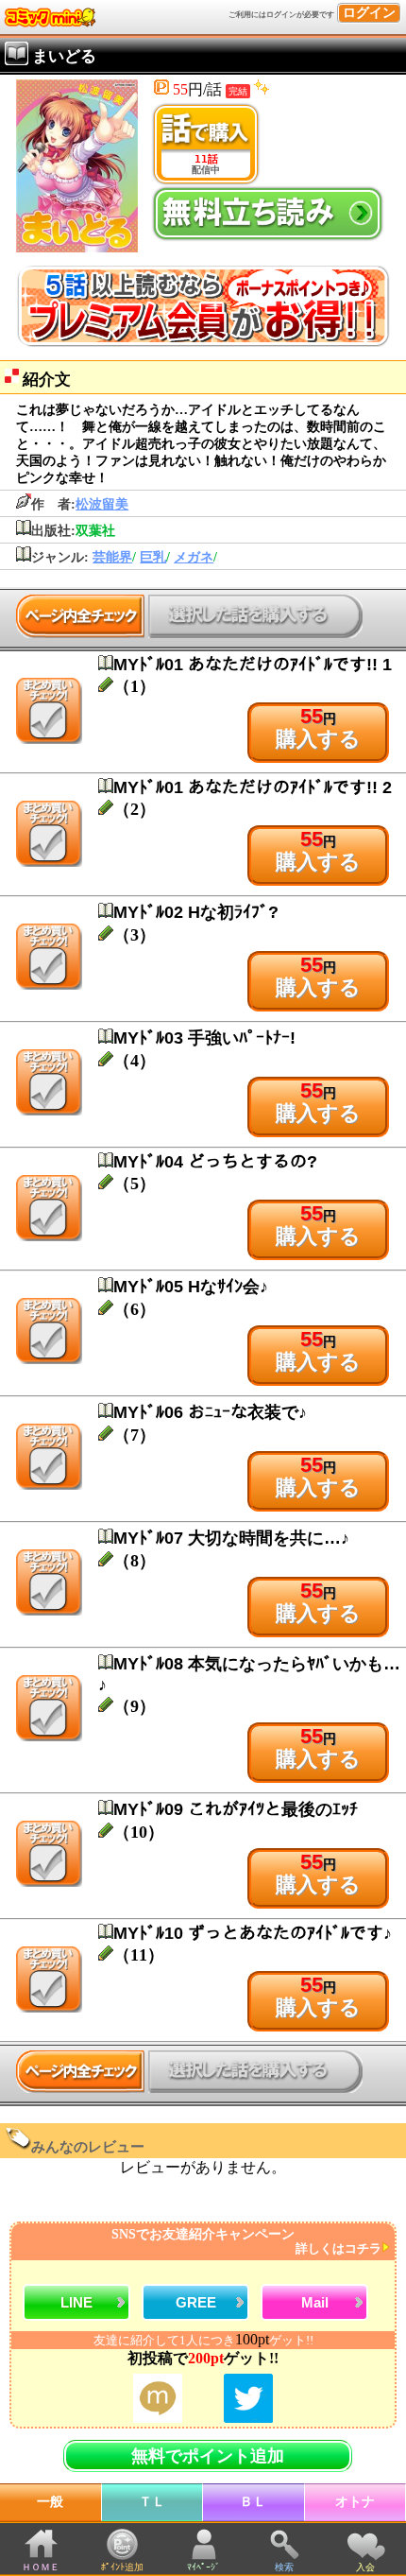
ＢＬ (253, 2502)
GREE (196, 2302)
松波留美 (102, 504)
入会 (365, 2567)
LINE (76, 2302)
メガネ (194, 557)
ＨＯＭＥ (41, 2567)
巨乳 (153, 557)
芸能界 (112, 557)
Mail (315, 2302)
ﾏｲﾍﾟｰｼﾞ (203, 2567)
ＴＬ (152, 2502)
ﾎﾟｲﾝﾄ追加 (122, 2567)
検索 (284, 2567)
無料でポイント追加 (208, 2456)
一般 (50, 2502)
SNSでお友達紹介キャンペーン (246, 2242)
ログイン (369, 13)
